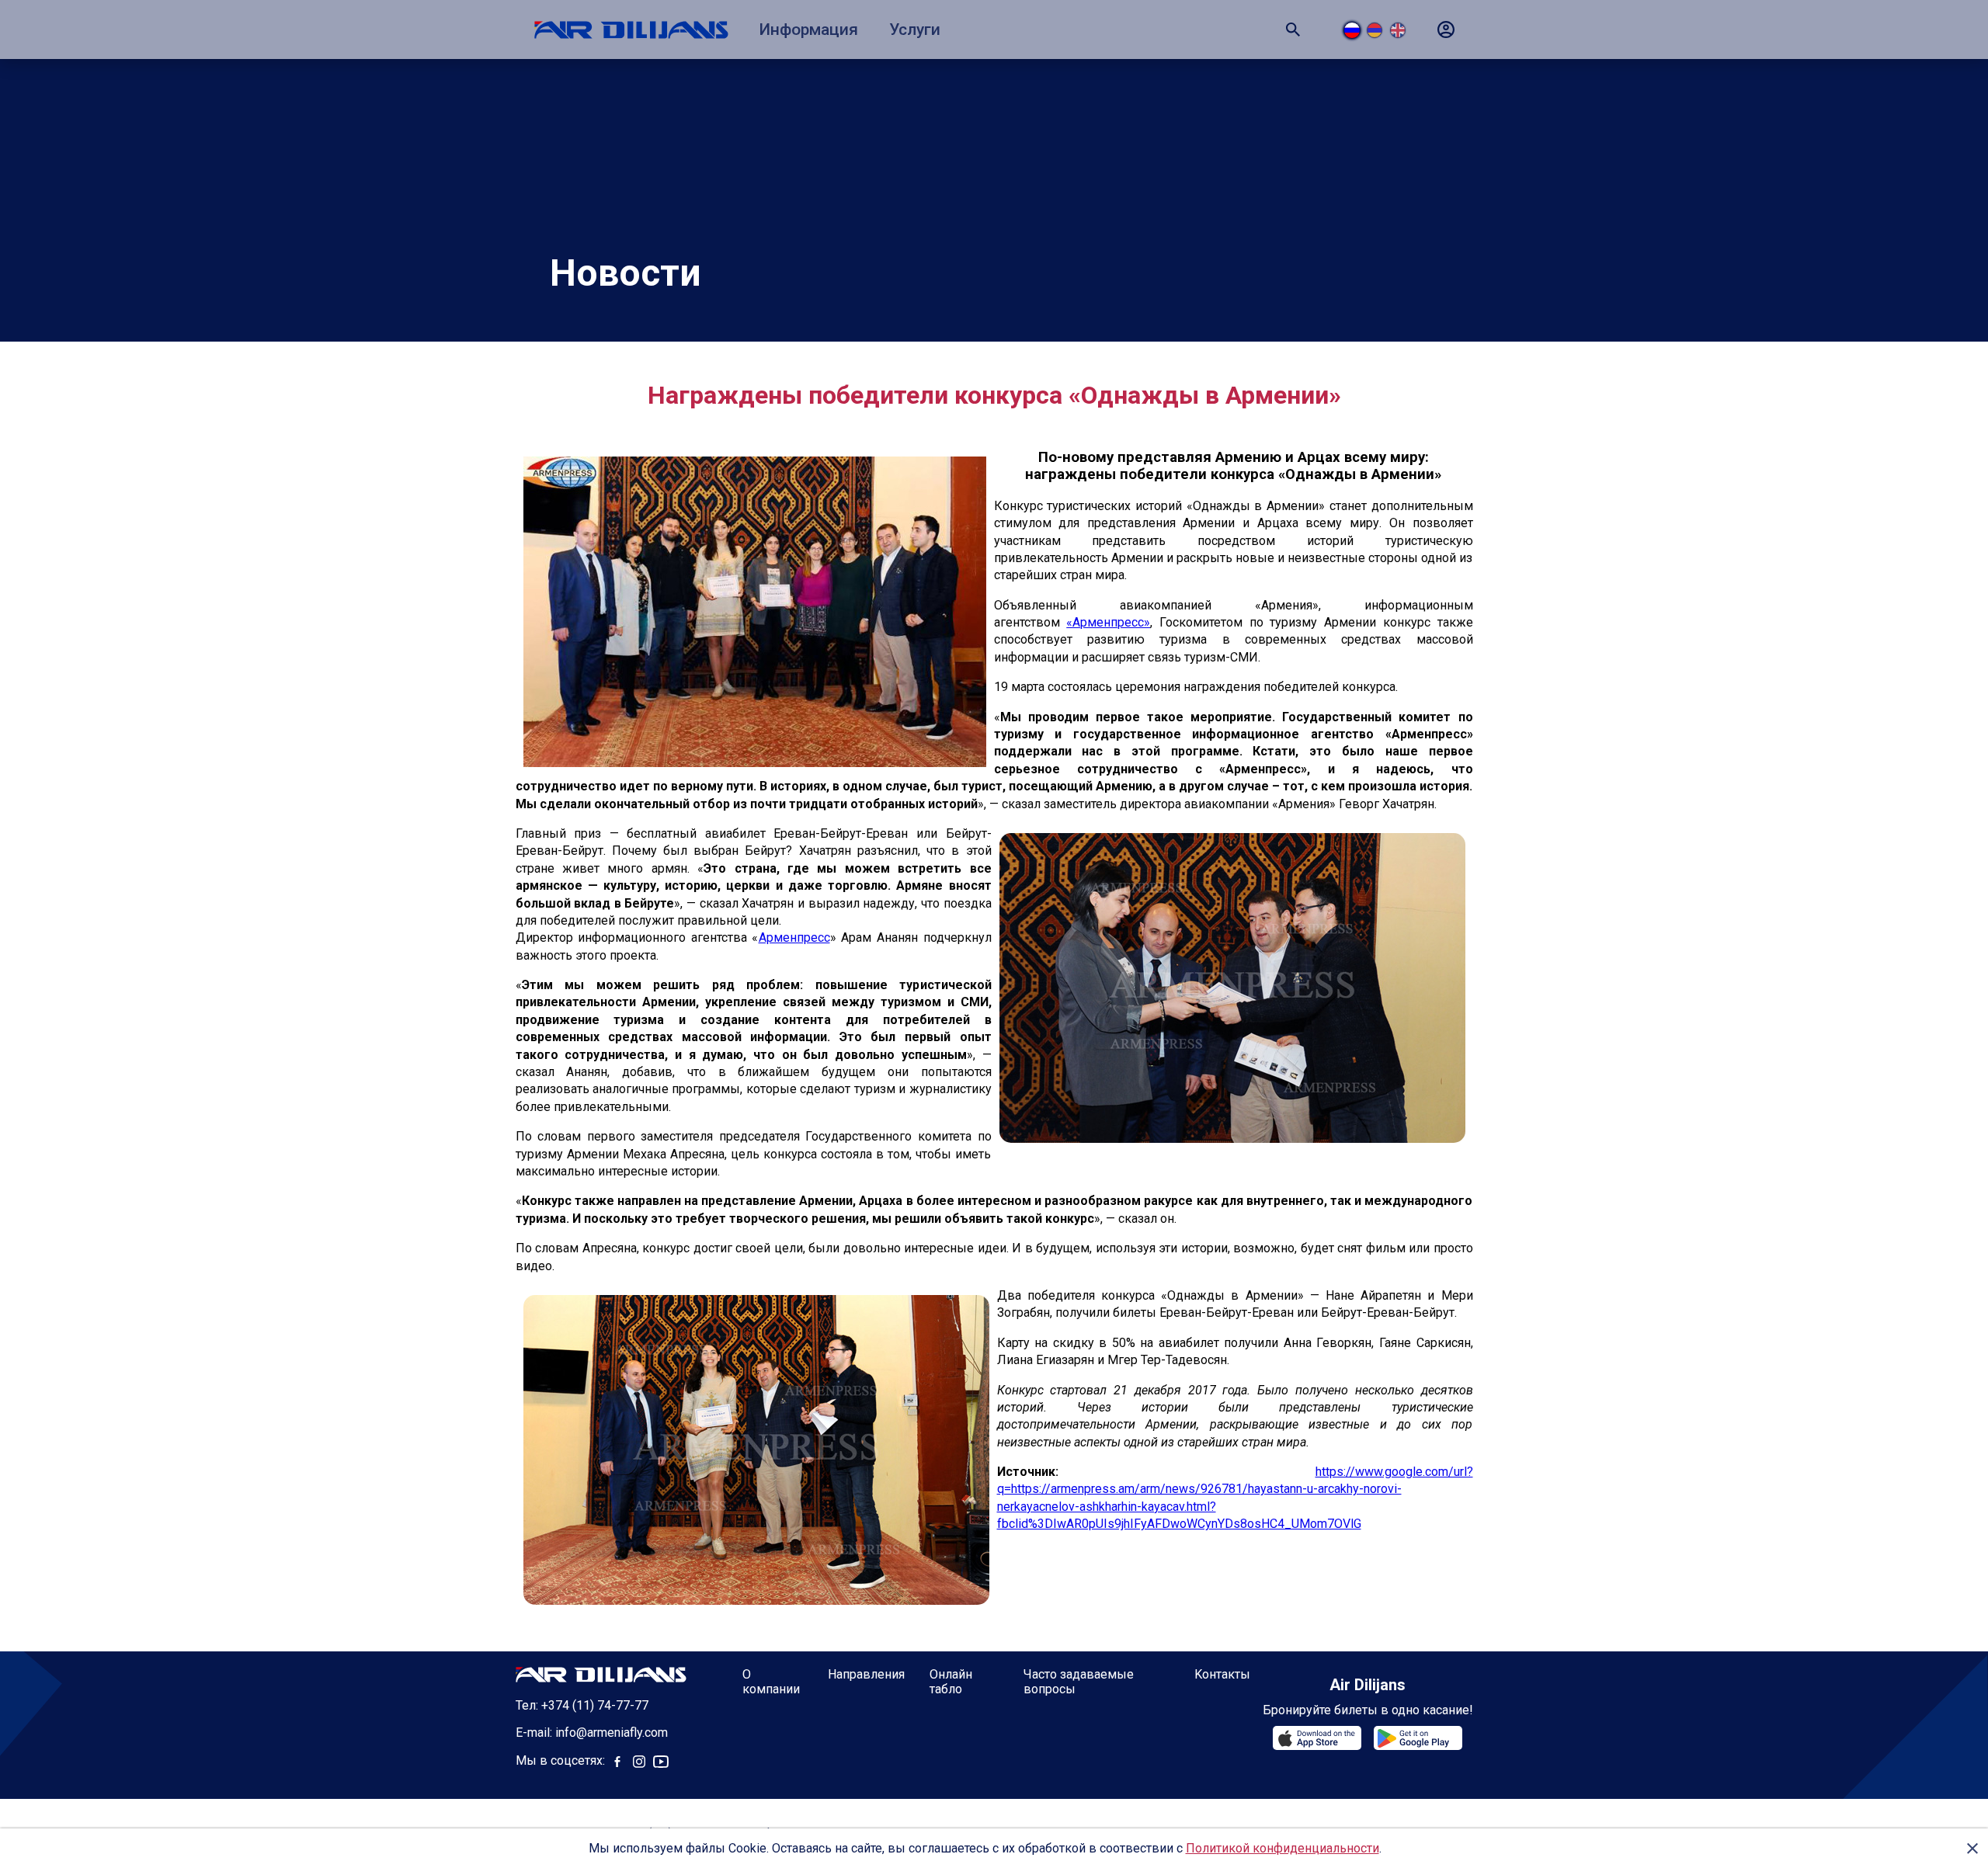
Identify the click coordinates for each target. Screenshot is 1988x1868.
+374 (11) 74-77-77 (595, 1705)
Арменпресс (794, 937)
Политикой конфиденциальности (1282, 1848)
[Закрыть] (1972, 1849)
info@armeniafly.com (612, 1733)
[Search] (1293, 30)
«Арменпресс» (1108, 622)
